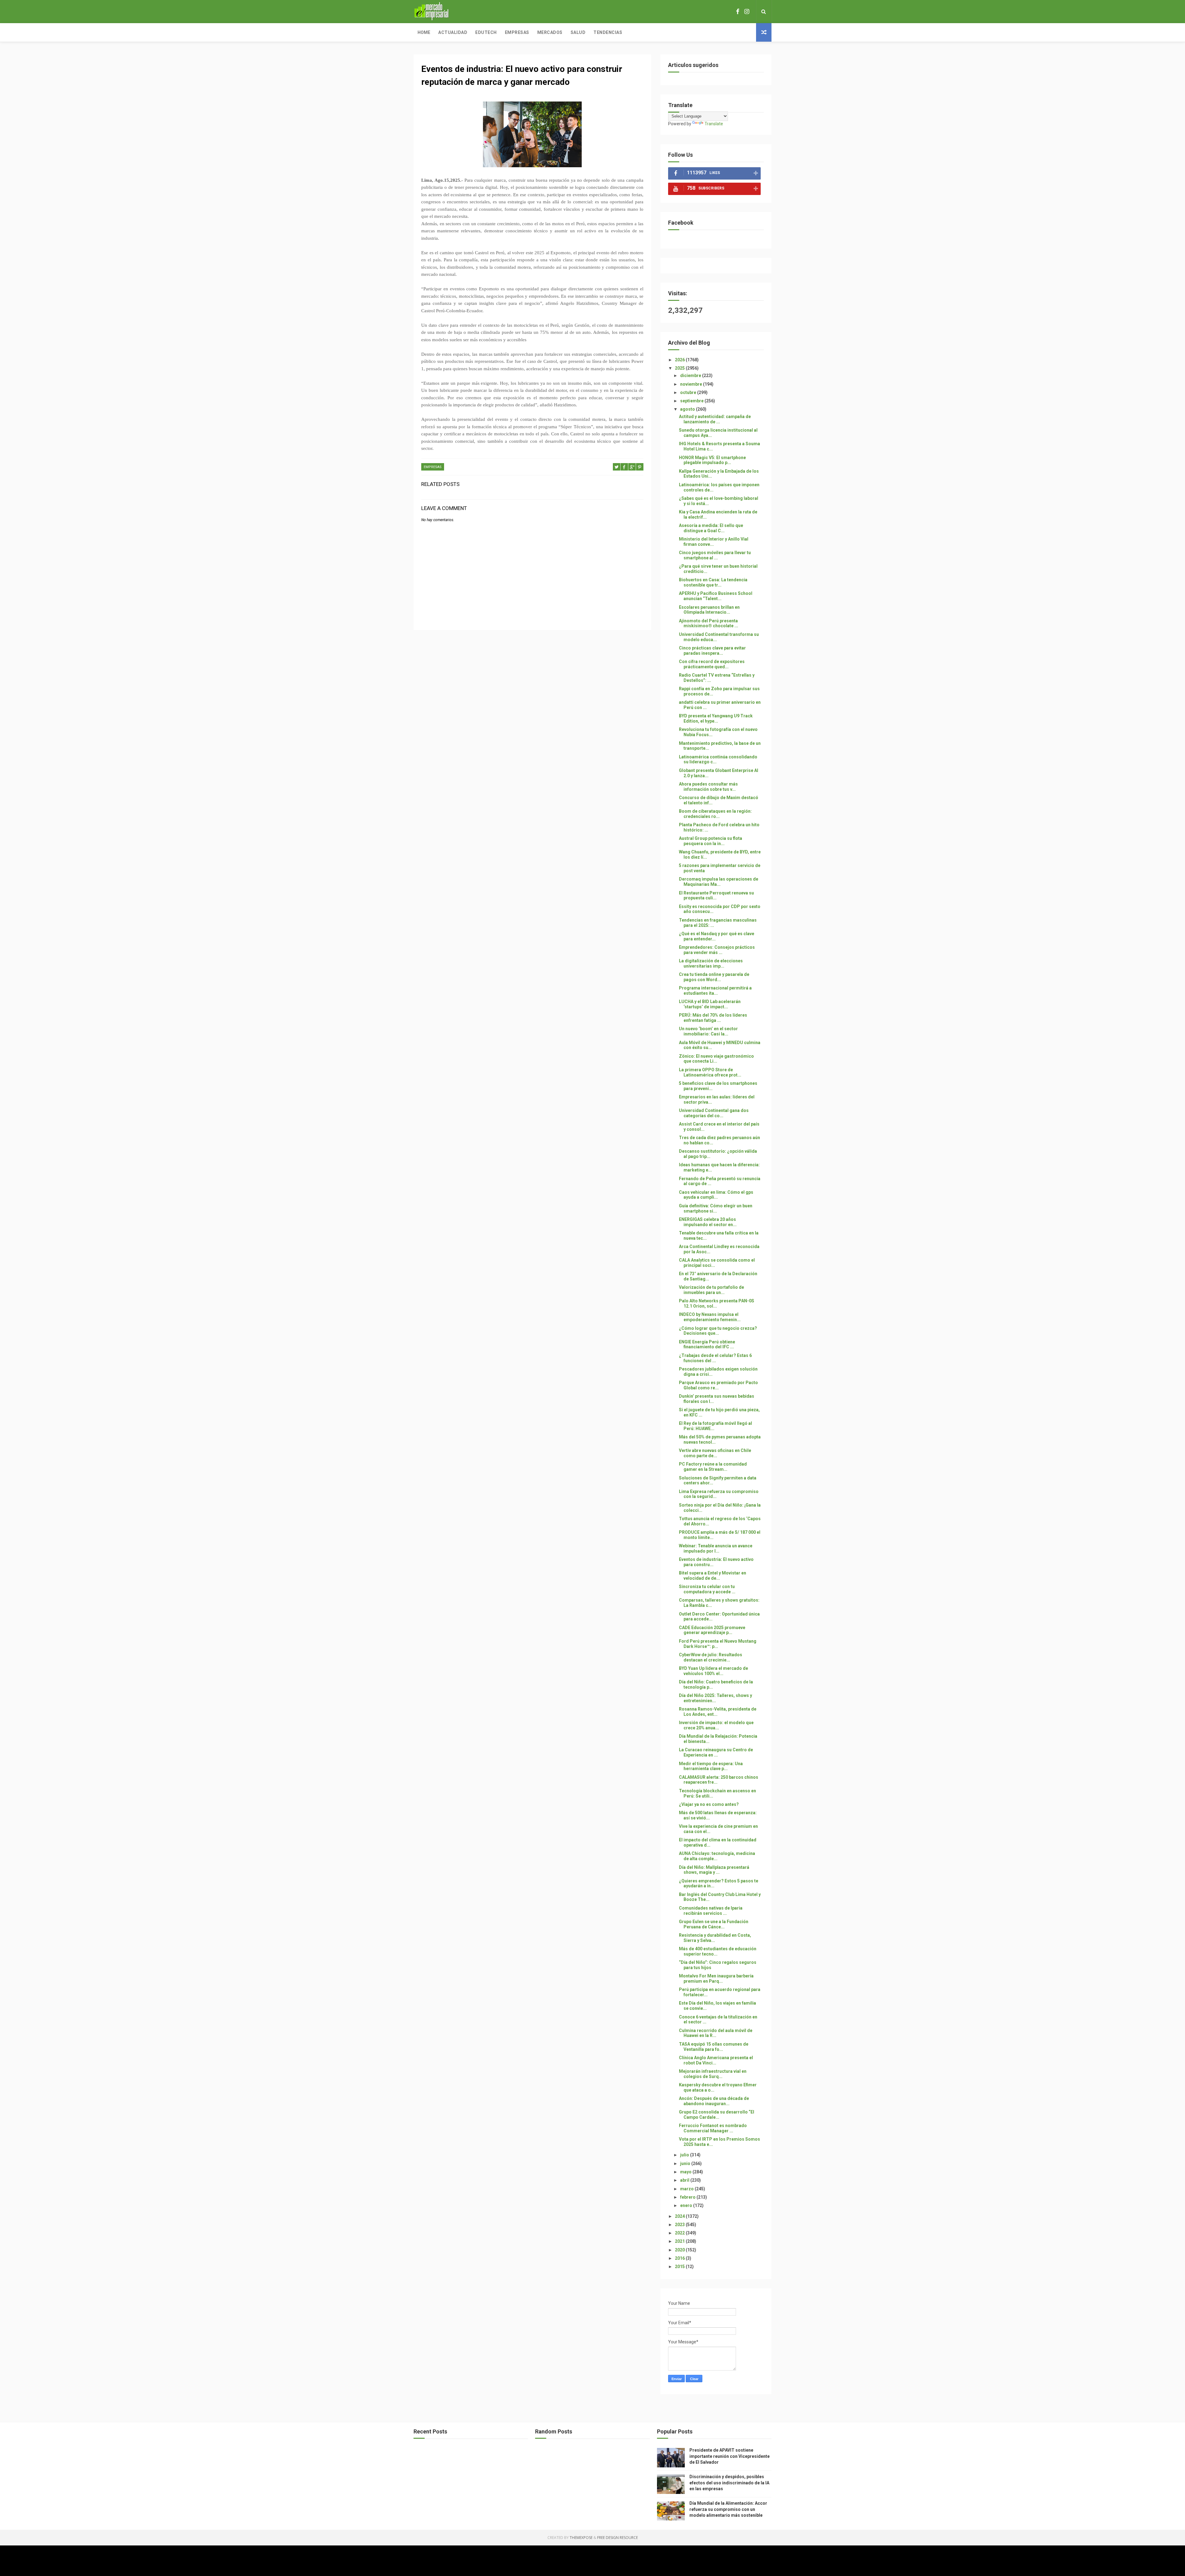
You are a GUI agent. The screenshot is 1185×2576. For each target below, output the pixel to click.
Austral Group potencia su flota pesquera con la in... (711, 841)
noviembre (692, 384)
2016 (680, 2258)
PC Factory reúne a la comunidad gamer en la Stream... (713, 1467)
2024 (680, 2216)
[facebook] (738, 12)
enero (687, 2205)
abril (685, 2180)
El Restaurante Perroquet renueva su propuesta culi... (716, 896)
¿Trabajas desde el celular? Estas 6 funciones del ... (715, 1358)
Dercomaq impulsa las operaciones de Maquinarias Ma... (719, 882)
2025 (680, 368)
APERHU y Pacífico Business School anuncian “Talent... (716, 596)
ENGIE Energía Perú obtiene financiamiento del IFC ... (707, 1344)
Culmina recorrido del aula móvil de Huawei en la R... (716, 2033)
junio (686, 2163)
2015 (680, 2267)
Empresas (517, 32)
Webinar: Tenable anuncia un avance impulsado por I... (716, 1548)
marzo (687, 2189)
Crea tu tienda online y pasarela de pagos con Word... (714, 977)
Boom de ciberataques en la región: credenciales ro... (715, 814)
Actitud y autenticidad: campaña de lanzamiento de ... (715, 419)
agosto (688, 409)
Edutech (486, 32)
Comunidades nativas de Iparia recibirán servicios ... (711, 1911)
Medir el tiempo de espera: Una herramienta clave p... (711, 1766)
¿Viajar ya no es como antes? (709, 1804)
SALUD (578, 32)
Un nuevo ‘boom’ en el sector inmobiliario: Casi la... (708, 1031)
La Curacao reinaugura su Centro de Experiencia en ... (716, 1752)
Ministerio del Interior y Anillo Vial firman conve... (714, 542)
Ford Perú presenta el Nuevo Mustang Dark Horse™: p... (718, 1644)
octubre (689, 392)
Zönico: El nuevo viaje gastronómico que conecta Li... (716, 1059)
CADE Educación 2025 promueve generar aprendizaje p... (712, 1630)
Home (424, 32)
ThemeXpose (581, 2538)
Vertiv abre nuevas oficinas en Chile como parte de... (715, 1453)
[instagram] (747, 12)
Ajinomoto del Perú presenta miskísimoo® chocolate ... (709, 623)
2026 (680, 360)
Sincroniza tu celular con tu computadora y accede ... (707, 1589)
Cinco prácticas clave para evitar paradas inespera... (712, 651)
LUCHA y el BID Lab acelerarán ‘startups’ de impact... (710, 1004)
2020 (680, 2250)
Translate (714, 124)
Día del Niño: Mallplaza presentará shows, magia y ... (714, 1870)
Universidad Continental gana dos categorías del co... (714, 1113)
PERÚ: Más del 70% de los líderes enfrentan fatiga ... (713, 1018)
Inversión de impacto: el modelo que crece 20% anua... (716, 1725)
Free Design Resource (617, 2538)
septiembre (692, 401)
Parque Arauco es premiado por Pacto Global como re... (718, 1385)
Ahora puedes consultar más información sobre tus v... (708, 787)
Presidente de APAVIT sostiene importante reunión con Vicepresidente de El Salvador (730, 2456)
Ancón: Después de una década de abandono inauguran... (714, 2101)
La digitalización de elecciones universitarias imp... (711, 963)
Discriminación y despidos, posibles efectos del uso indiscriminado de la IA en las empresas (729, 2483)
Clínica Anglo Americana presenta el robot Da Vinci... (716, 2060)
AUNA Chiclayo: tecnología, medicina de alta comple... (717, 1856)
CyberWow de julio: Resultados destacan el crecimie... (711, 1657)
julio (685, 2155)
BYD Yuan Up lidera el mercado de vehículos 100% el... (713, 1671)
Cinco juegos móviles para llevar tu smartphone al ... (715, 555)
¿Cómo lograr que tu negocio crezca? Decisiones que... (718, 1331)
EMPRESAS (433, 467)
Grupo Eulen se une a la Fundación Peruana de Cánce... (714, 1924)
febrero (688, 2197)
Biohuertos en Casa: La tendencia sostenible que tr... (713, 582)
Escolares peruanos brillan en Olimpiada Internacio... (709, 610)
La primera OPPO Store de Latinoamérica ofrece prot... (710, 1072)
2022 (680, 2233)
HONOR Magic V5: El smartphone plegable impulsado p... (712, 460)
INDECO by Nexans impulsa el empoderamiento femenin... (710, 1317)
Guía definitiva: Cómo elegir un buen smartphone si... (716, 1208)
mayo (686, 2172)
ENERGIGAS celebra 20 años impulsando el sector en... (708, 1222)
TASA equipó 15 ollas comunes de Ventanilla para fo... (714, 2047)
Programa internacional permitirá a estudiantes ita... (715, 991)
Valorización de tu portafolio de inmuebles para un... (711, 1290)
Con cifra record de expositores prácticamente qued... (712, 664)
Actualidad (453, 32)
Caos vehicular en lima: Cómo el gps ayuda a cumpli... (716, 1195)
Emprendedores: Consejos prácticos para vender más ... (717, 950)
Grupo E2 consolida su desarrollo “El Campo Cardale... (717, 2115)
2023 (680, 2225)
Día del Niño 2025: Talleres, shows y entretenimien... (715, 1698)
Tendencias (608, 32)
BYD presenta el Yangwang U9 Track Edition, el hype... (716, 718)
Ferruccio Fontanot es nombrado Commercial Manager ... (713, 2128)
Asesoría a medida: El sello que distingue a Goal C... (711, 528)
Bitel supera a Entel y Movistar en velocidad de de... (713, 1576)
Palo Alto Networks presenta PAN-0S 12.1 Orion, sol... (717, 1303)
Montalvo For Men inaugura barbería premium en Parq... (716, 1979)
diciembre (691, 375)
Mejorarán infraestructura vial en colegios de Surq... (713, 2074)
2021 (680, 2241)
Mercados (550, 32)
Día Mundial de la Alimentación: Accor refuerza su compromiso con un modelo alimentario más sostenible (728, 2509)
